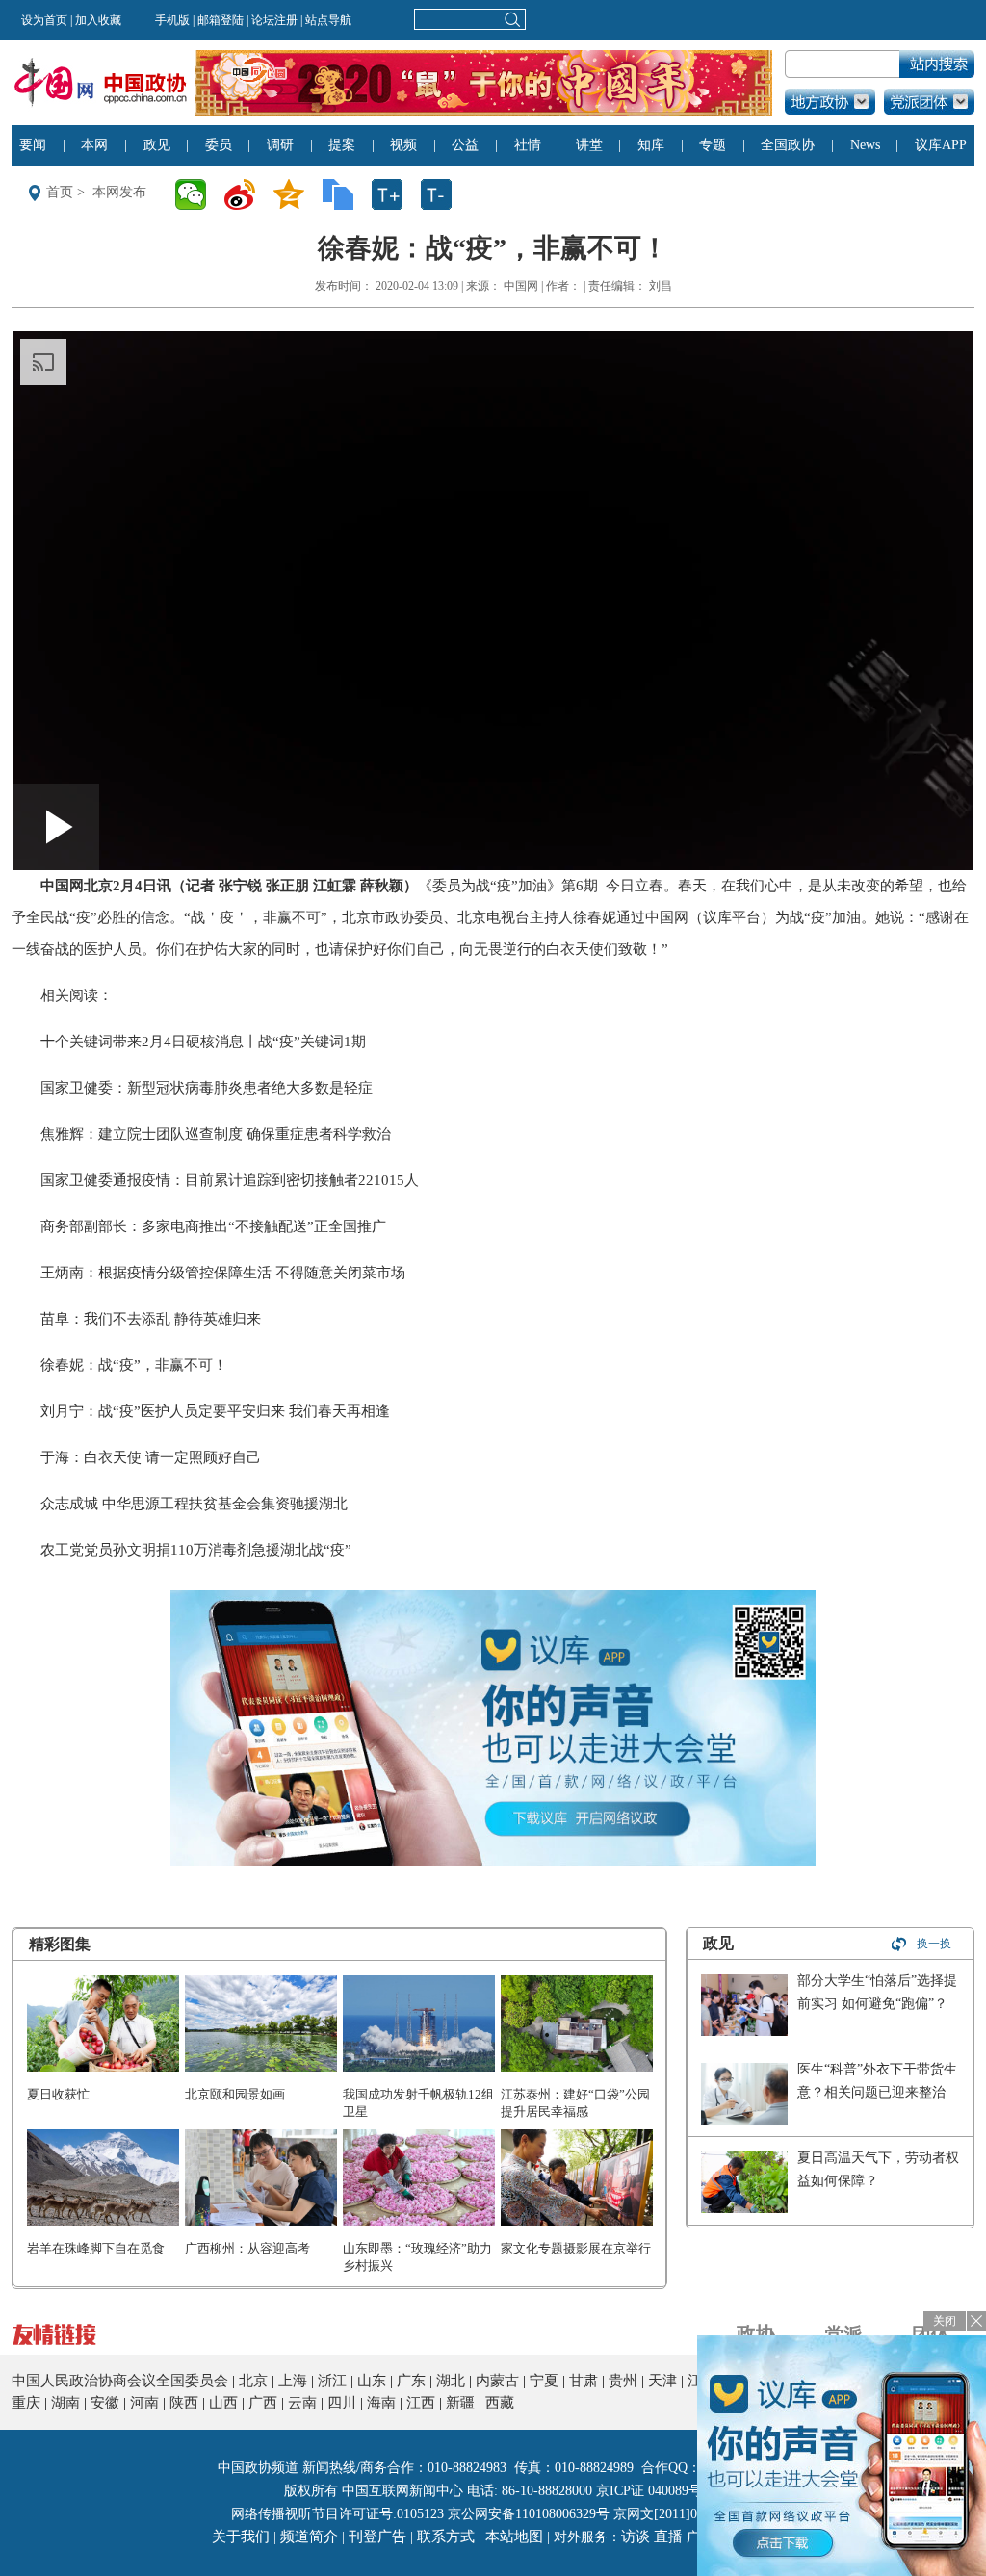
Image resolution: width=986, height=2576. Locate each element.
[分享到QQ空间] (295, 194)
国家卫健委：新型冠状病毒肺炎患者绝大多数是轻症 (207, 1088)
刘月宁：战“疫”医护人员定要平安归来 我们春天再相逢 (215, 1411)
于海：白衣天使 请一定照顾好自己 (151, 1457)
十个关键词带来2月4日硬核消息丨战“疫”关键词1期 (203, 1042)
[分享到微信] (197, 194)
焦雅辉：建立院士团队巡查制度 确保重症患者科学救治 (216, 1134)
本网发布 (119, 192)
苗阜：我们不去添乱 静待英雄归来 (151, 1319)
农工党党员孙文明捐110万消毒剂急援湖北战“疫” (196, 1550)
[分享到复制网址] (344, 194)
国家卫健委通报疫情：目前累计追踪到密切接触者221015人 (230, 1180)
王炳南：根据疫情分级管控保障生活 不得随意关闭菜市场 (223, 1273)
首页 (60, 192)
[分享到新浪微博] (246, 194)
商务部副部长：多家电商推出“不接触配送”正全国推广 (213, 1226)
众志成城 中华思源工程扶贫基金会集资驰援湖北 (194, 1504)
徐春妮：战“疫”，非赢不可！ (134, 1365)
